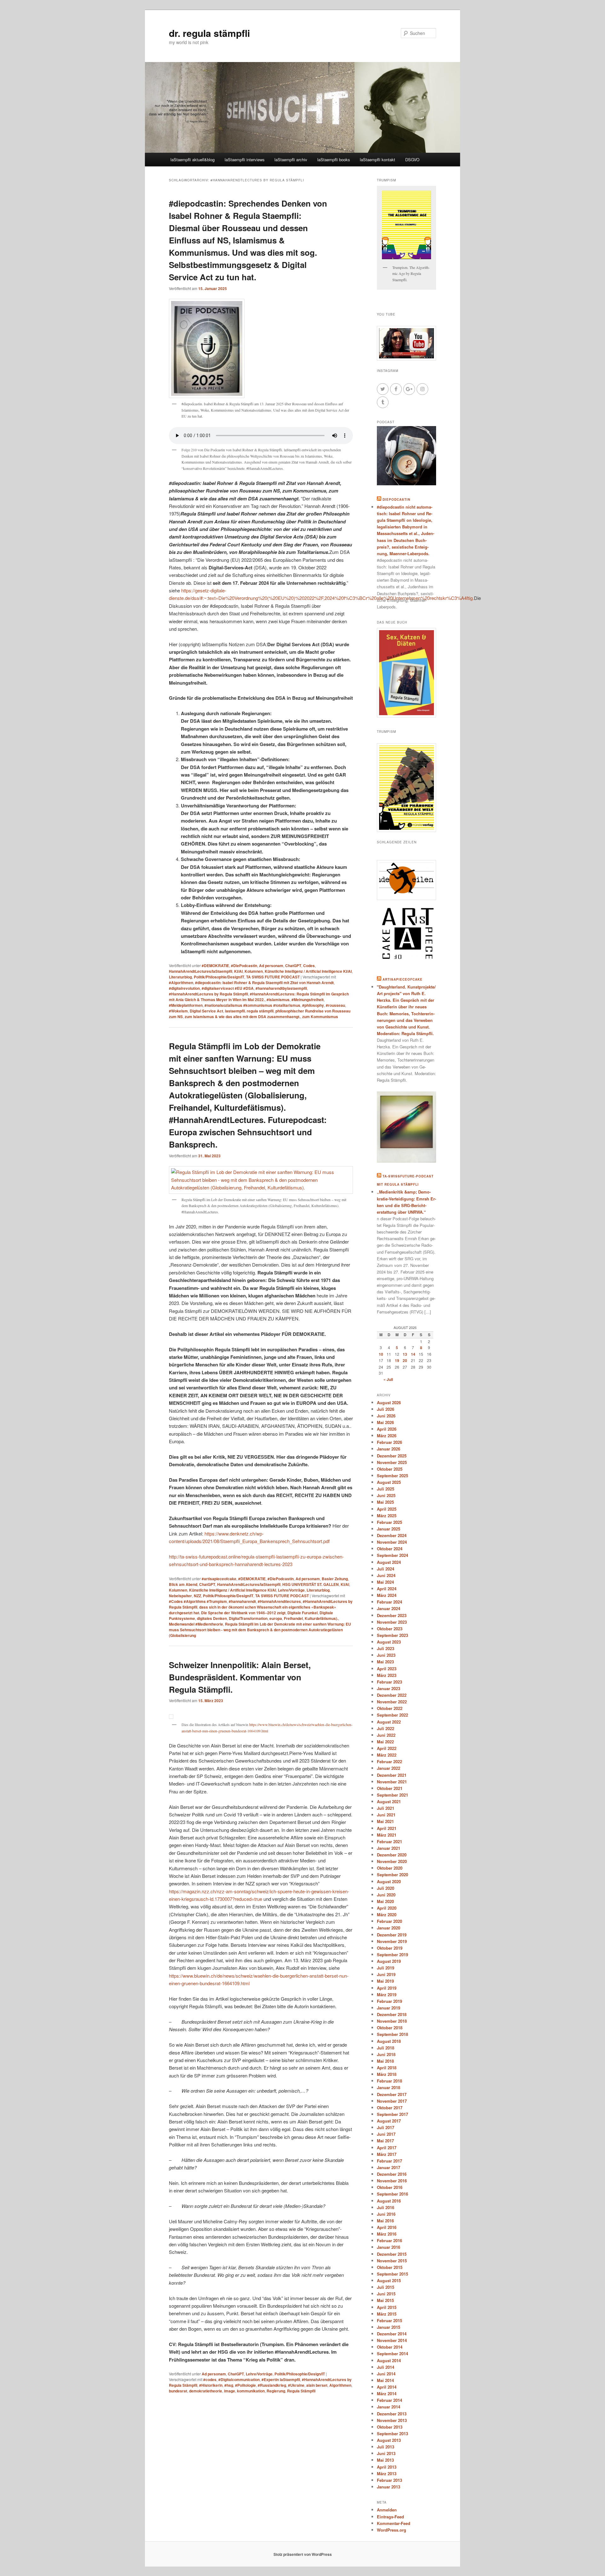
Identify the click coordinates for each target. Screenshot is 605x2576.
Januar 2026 (389, 1449)
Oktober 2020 (390, 1868)
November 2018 (392, 2021)
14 (413, 1354)
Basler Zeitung (335, 1579)
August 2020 (389, 1881)
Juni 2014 (386, 2374)
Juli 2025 (386, 1489)
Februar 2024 (389, 1602)
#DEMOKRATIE (215, 966)
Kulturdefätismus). (321, 1618)
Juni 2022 (386, 1735)
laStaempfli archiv (291, 160)
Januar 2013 (389, 2487)
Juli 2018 (386, 2048)
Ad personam (271, 966)
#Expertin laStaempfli (281, 2379)
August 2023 (389, 1642)
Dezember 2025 (392, 1456)
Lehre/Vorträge (291, 1590)
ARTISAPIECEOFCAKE (403, 979)
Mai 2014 (385, 2380)
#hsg (229, 2385)
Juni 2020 (386, 1895)
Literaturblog (180, 977)
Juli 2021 (386, 1808)
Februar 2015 (389, 2320)
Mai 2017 (385, 2141)
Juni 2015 (386, 2294)
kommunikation (251, 2391)
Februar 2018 (389, 2081)
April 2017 (387, 2148)
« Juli (388, 1379)
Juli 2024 (386, 1569)
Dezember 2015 (392, 2254)
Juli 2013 (386, 2447)
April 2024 (387, 1589)
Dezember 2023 (392, 1615)
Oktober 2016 (390, 2187)
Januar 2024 (389, 1608)
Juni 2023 (386, 1655)
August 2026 (389, 1402)
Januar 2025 (389, 1529)
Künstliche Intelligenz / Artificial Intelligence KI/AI (308, 971)
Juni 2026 (386, 1416)
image (230, 2391)
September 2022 (392, 1715)
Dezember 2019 (392, 1935)
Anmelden (387, 2510)
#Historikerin (211, 2385)
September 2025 (392, 1476)
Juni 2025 (386, 1495)
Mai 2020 (385, 1901)
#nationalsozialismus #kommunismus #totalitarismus (252, 1005)
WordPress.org (392, 2530)
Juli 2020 (386, 1888)
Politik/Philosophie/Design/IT (219, 977)
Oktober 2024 (390, 1549)
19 (397, 1360)
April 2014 (387, 2387)
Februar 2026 (389, 1442)
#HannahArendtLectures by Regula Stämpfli (208, 994)
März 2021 (387, 1835)
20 (405, 1360)
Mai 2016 (385, 2221)
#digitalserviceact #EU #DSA (228, 988)
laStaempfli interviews (245, 160)
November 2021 (392, 1782)
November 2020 (392, 1861)
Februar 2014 (389, 2400)
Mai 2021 (385, 1821)
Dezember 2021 (392, 1775)
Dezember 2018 (392, 2014)
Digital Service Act (206, 1011)
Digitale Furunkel (302, 1613)
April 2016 (387, 2227)
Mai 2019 (385, 1981)
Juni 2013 (386, 2453)
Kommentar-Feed (394, 2523)
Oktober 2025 (390, 1469)
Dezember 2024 (392, 1535)
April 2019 (387, 1988)
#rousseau (335, 1005)
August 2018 (389, 2041)
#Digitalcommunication (239, 2379)
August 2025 (389, 1482)
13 (405, 1354)
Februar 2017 (389, 2161)
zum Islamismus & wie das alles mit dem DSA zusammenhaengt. (242, 1017)
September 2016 (392, 2194)
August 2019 (389, 1961)
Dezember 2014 (392, 2334)
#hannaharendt (242, 1601)
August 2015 (389, 2280)
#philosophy (313, 1005)
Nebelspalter (180, 1596)
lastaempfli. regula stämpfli (249, 1011)
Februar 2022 (389, 1761)
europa (276, 1618)
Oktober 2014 (390, 2347)
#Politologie (245, 2385)
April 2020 (387, 1908)
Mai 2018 (385, 2061)
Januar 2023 (389, 1688)
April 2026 (387, 1429)
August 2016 (389, 2201)
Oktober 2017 (390, 2108)
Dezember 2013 (392, 2414)
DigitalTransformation (248, 1618)
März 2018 (387, 2074)
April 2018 (387, 2068)
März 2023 (387, 1675)
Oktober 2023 (390, 1629)
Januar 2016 (389, 2247)
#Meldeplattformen (186, 1005)
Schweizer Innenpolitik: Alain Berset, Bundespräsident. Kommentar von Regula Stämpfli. (240, 1677)
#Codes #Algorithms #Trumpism (198, 1601)
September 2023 (392, 1635)
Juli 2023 (386, 1648)
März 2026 (387, 1436)
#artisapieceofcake (219, 1579)
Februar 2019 (389, 2001)
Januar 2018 (389, 2087)
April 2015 (387, 2307)
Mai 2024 (385, 1582)
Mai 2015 (385, 2300)
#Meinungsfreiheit (308, 1000)
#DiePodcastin (244, 966)
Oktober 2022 (390, 1708)
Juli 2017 (386, 2127)
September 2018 (392, 2034)
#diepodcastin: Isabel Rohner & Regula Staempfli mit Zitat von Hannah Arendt (264, 983)
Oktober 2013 (390, 2427)
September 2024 (392, 1555)
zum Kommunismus (320, 1017)
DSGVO (412, 160)
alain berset (317, 2385)
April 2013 (387, 2467)
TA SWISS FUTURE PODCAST (273, 977)
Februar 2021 (389, 1841)
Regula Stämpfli (301, 2391)
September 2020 (392, 1875)
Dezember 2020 (392, 1855)
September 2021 (392, 1795)
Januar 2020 (389, 1928)
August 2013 (389, 2440)
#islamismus (278, 1000)
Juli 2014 (386, 2367)
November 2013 (392, 2420)
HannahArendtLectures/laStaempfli (201, 971)
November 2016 (392, 2181)
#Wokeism (178, 1011)
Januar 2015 (389, 2327)
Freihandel (293, 1618)
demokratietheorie (206, 2391)
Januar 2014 (389, 2407)
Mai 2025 (385, 1502)
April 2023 (387, 1669)
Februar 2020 (389, 1921)
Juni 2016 (386, 2214)
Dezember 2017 (392, 2094)
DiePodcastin (396, 499)
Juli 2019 (386, 1968)
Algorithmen (340, 2385)
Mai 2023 (385, 1662)
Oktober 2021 (390, 1788)
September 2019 (392, 1955)
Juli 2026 (386, 1409)
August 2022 (389, 1722)
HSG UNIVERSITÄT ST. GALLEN (311, 1584)
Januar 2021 (389, 1848)
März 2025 (387, 1516)
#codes (210, 2379)
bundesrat (178, 2391)
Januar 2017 (389, 2167)
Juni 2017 (386, 2134)
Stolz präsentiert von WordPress (303, 2554)
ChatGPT (293, 966)
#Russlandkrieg (272, 2385)
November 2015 (392, 2261)
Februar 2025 (389, 1522)
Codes (309, 966)
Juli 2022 (386, 1728)
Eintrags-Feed (390, 2517)
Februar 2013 (389, 2480)
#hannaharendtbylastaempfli (281, 988)
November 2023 (392, 1622)
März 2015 (387, 2314)
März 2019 (387, 1995)
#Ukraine (296, 2385)
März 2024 (387, 1595)
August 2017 (389, 2121)
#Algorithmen (181, 983)
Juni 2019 (386, 1974)
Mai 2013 (385, 2460)
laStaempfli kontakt (377, 160)
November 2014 (392, 2340)
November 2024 (392, 1542)
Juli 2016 (386, 2207)
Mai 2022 (385, 1742)
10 (381, 1354)
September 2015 (392, 2274)
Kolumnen (254, 971)
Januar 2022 (389, 1768)
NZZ (197, 1596)
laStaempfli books (334, 160)
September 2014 (392, 2354)
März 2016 (387, 2234)
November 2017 (392, 2101)
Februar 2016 (389, 2240)
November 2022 (392, 1702)
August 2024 (389, 1562)
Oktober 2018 (390, 2028)
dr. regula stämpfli (209, 33)
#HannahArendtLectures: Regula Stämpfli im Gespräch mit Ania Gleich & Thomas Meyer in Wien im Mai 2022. (259, 997)
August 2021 (389, 1801)
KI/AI (238, 971)
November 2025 (392, 1462)
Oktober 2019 (390, 1948)
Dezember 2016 (392, 2174)
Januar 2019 (389, 2008)
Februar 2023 (389, 1682)
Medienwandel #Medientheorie (196, 1624)
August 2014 (389, 2360)
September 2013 (392, 2434)
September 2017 (392, 2114)
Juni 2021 (386, 1815)
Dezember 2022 (392, 1695)
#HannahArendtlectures (279, 1601)
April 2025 (387, 1509)
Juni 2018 (386, 2054)
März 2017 (387, 2154)
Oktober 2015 (390, 2267)
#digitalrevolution (184, 988)
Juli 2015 (386, 2287)
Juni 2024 (386, 1575)
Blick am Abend (183, 1584)
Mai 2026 (385, 1422)
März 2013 (387, 2473)
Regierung (276, 2391)
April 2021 (387, 1828)
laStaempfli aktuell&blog (193, 160)
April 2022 (387, 1748)
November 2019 (392, 1941)
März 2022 (387, 1755)
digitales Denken (212, 1618)
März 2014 (387, 2394)
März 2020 (387, 1915)
